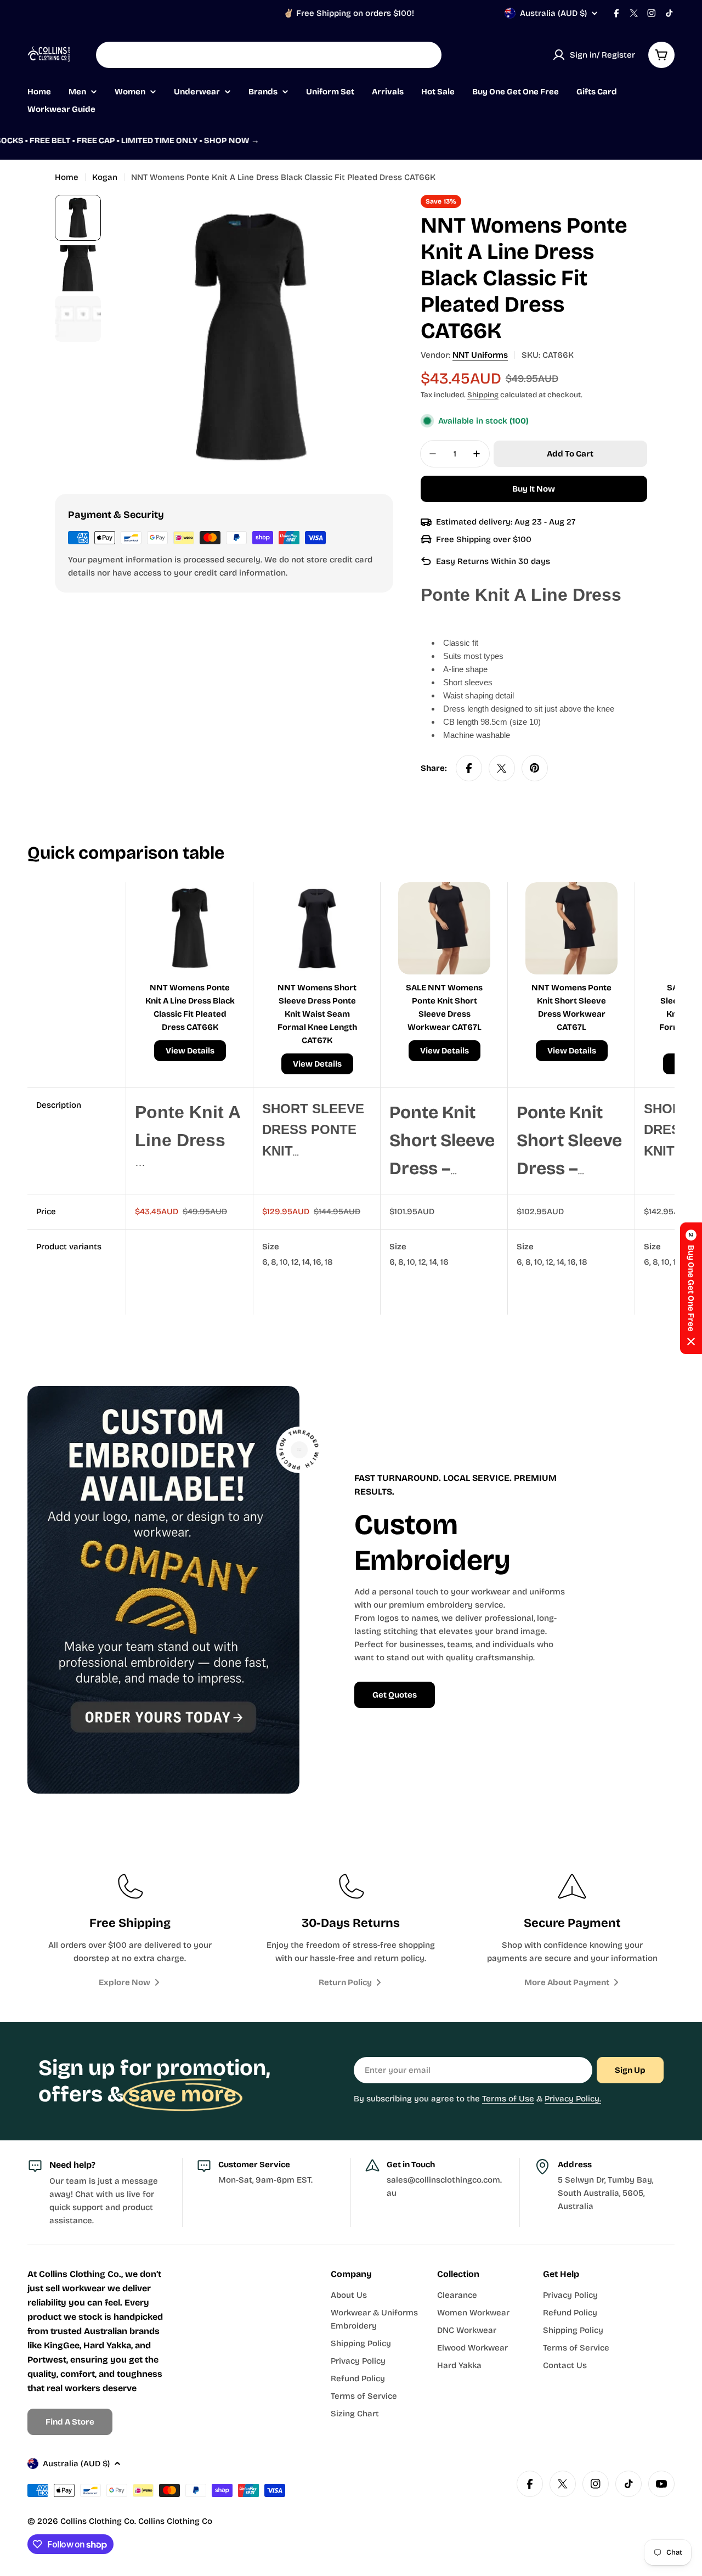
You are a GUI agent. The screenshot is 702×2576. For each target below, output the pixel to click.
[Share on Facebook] (469, 768)
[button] (691, 1288)
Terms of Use (508, 2099)
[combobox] (269, 55)
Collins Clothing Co (97, 2521)
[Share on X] (502, 768)
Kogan (105, 177)
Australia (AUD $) (553, 13)
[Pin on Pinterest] (535, 768)
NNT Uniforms (480, 355)
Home (67, 177)
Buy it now (534, 489)
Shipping (483, 395)
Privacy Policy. (573, 2099)
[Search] (426, 55)
